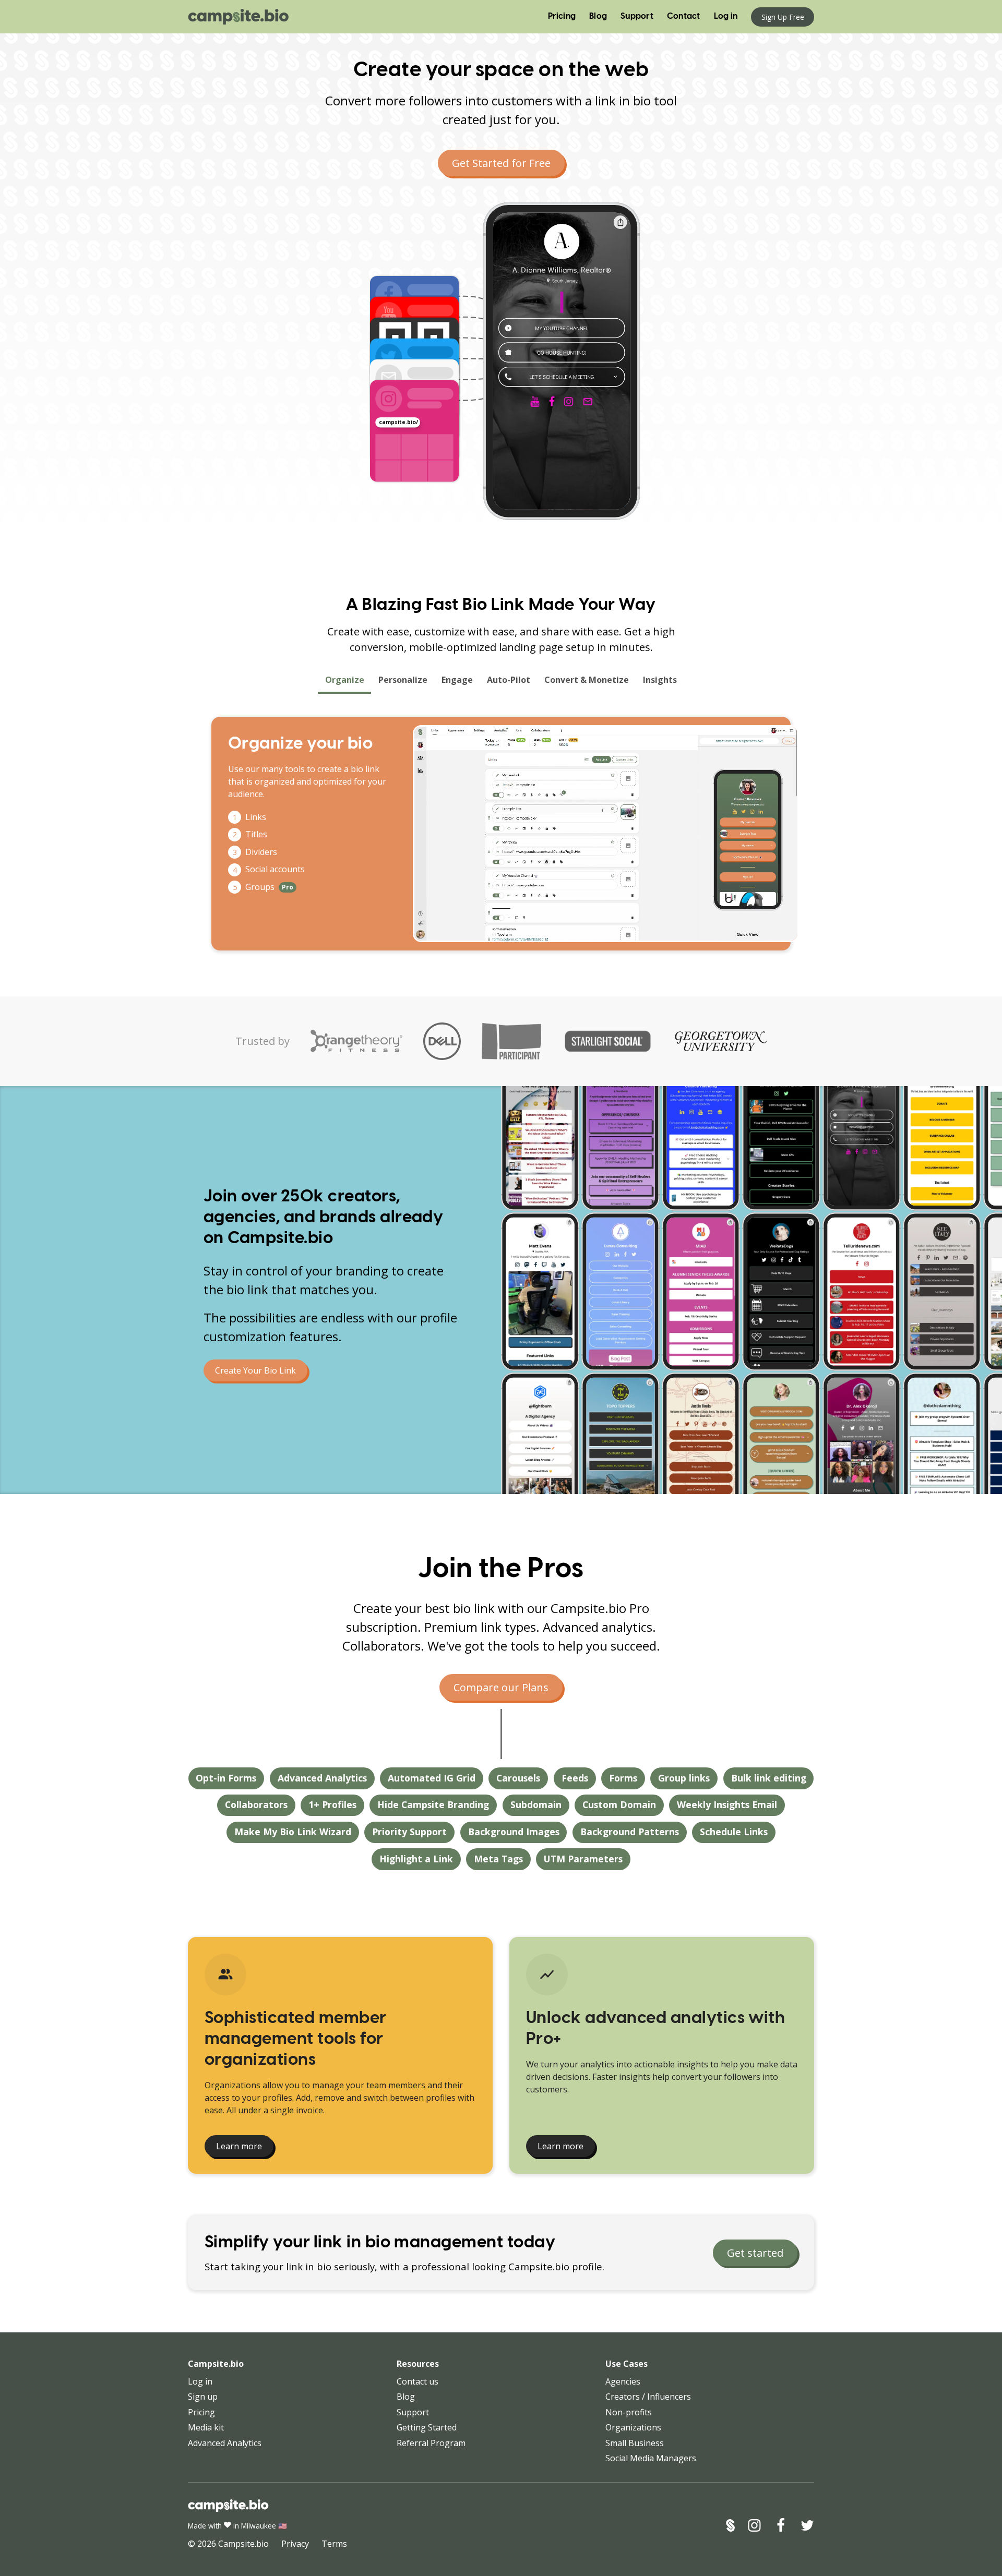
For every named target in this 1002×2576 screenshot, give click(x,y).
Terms (334, 2544)
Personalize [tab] (403, 680)
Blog (598, 16)
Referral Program (431, 2443)
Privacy (295, 2544)
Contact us (417, 2381)
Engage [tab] (457, 680)
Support (637, 16)
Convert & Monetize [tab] (587, 680)
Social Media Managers (651, 2458)
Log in (726, 16)
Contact (684, 16)
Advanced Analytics (225, 2443)
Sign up (203, 2397)
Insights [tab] (660, 680)
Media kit (206, 2427)
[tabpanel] (501, 834)
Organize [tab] (345, 680)
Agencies (623, 2381)
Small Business (635, 2443)
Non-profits (629, 2412)
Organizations (633, 2427)
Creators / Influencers (648, 2397)
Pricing (562, 16)
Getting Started (427, 2427)
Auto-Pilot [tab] (509, 680)
